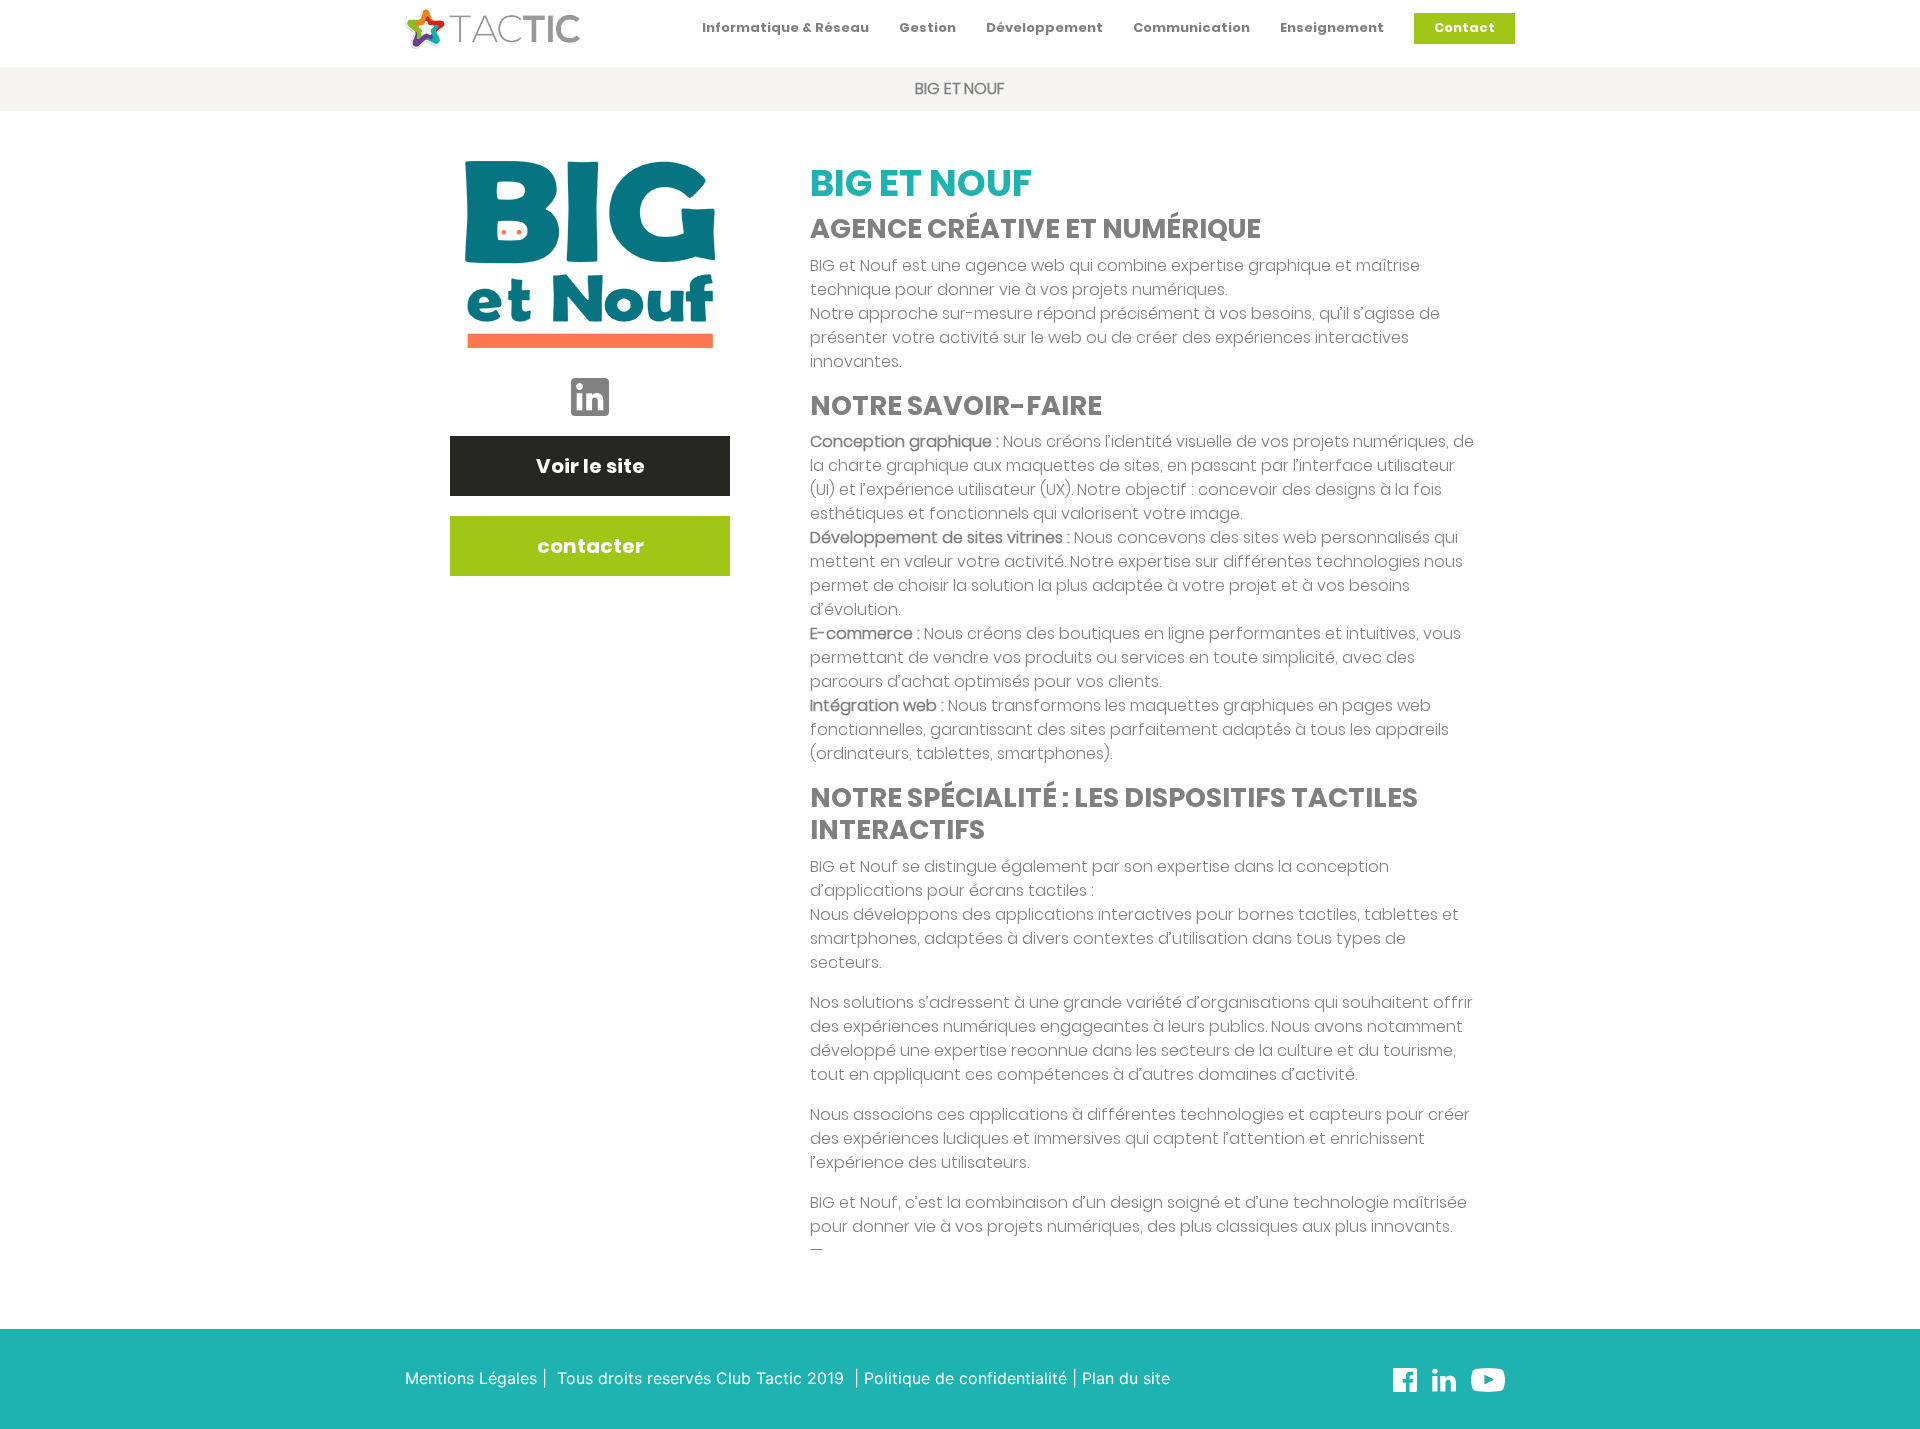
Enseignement (1332, 27)
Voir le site (590, 466)
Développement (1044, 27)
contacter (590, 546)
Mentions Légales (471, 1378)
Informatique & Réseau (785, 27)
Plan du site (1126, 1378)
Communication (1191, 27)
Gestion (927, 27)
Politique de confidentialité (965, 1378)
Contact (1464, 27)
